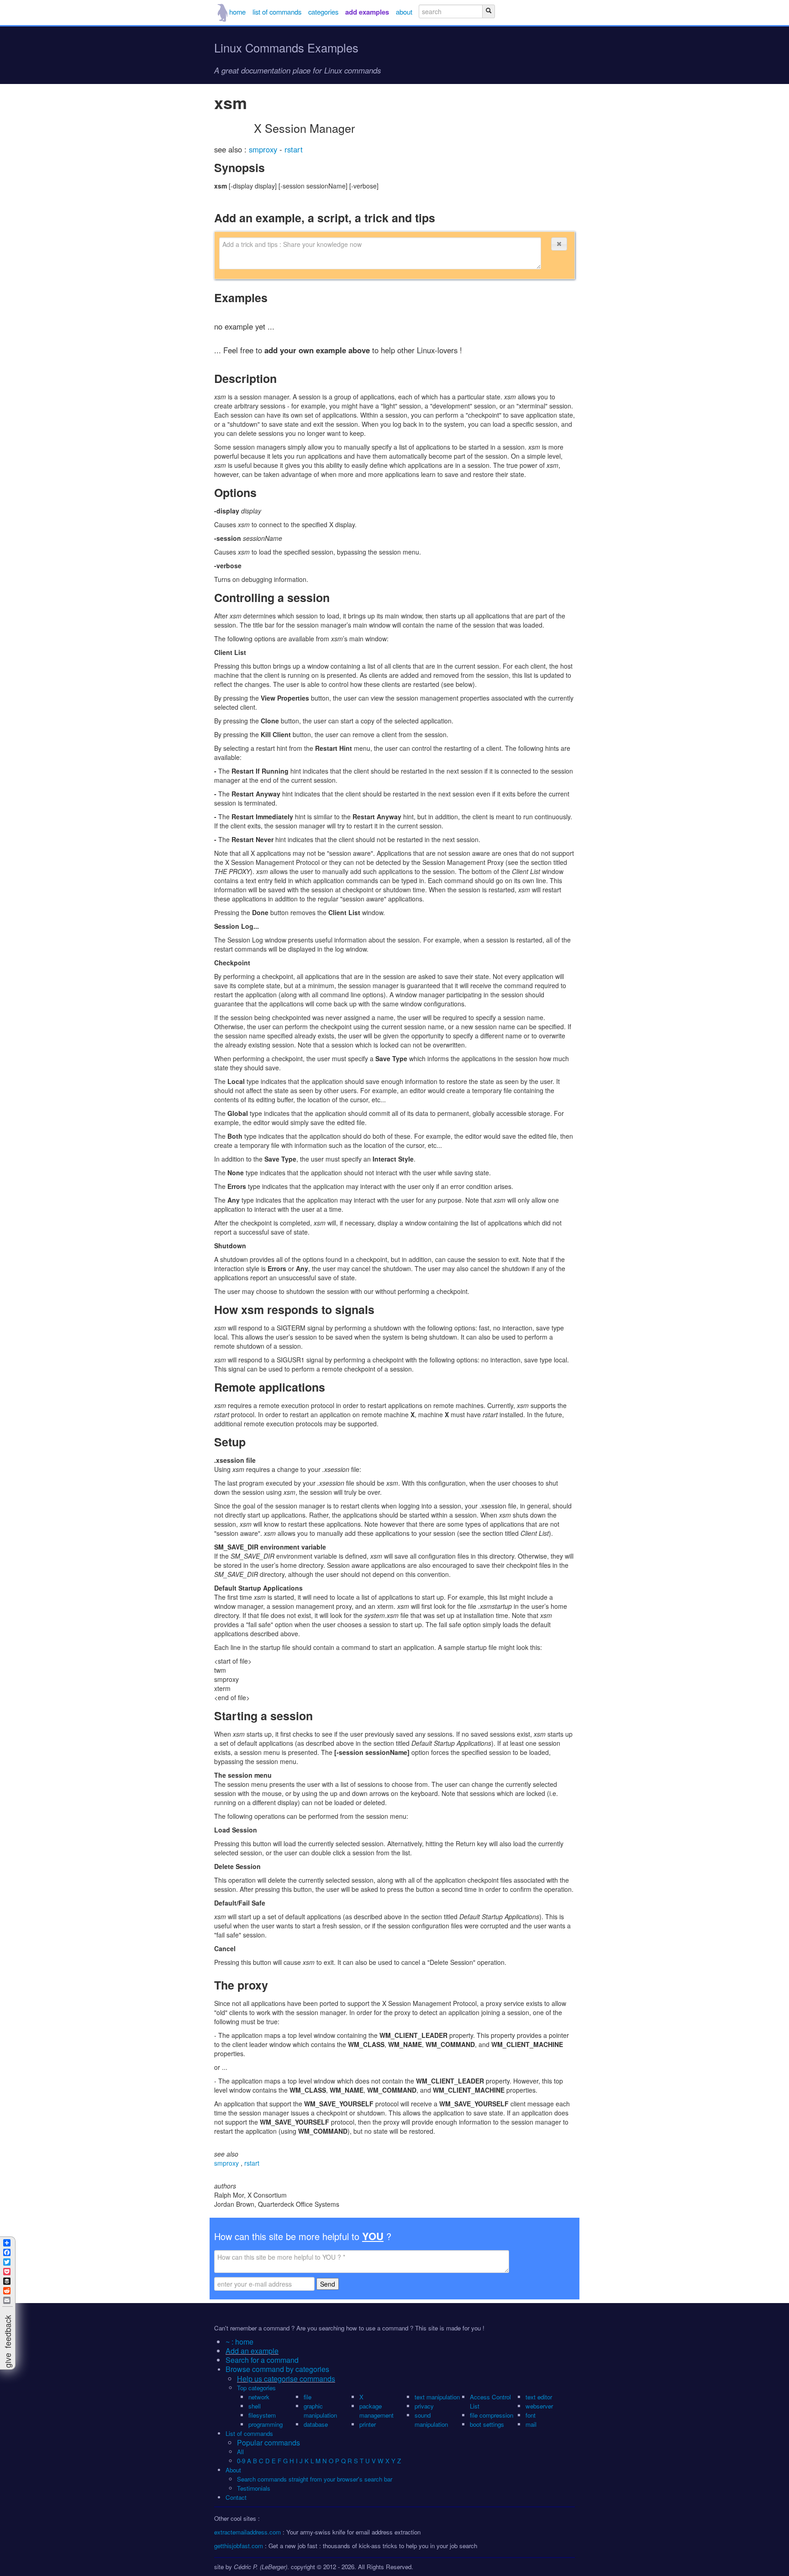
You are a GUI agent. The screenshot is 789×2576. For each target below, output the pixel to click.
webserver (539, 2406)
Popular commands (268, 2442)
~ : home (239, 2342)
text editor (539, 2397)
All (241, 2452)
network (259, 2397)
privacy (424, 2406)
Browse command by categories (277, 2369)
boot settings (487, 2424)
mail (531, 2424)
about (404, 12)
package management (376, 2411)
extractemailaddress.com (247, 2532)
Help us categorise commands (286, 2379)
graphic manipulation (320, 2411)
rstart (294, 149)
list (277, 12)
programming (266, 2424)
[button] (559, 244)
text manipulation (437, 2397)
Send (328, 2284)
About (233, 2470)
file (308, 2397)
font (531, 2415)
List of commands (249, 2433)
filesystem (262, 2415)
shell (255, 2406)
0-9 (241, 2461)
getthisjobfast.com (239, 2546)
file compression (492, 2415)
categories (323, 12)
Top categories (256, 2388)
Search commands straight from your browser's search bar (315, 2479)
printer (368, 2424)
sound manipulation (431, 2420)
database (316, 2424)
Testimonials (254, 2488)
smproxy (264, 149)
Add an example (252, 2351)
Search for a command (262, 2360)
